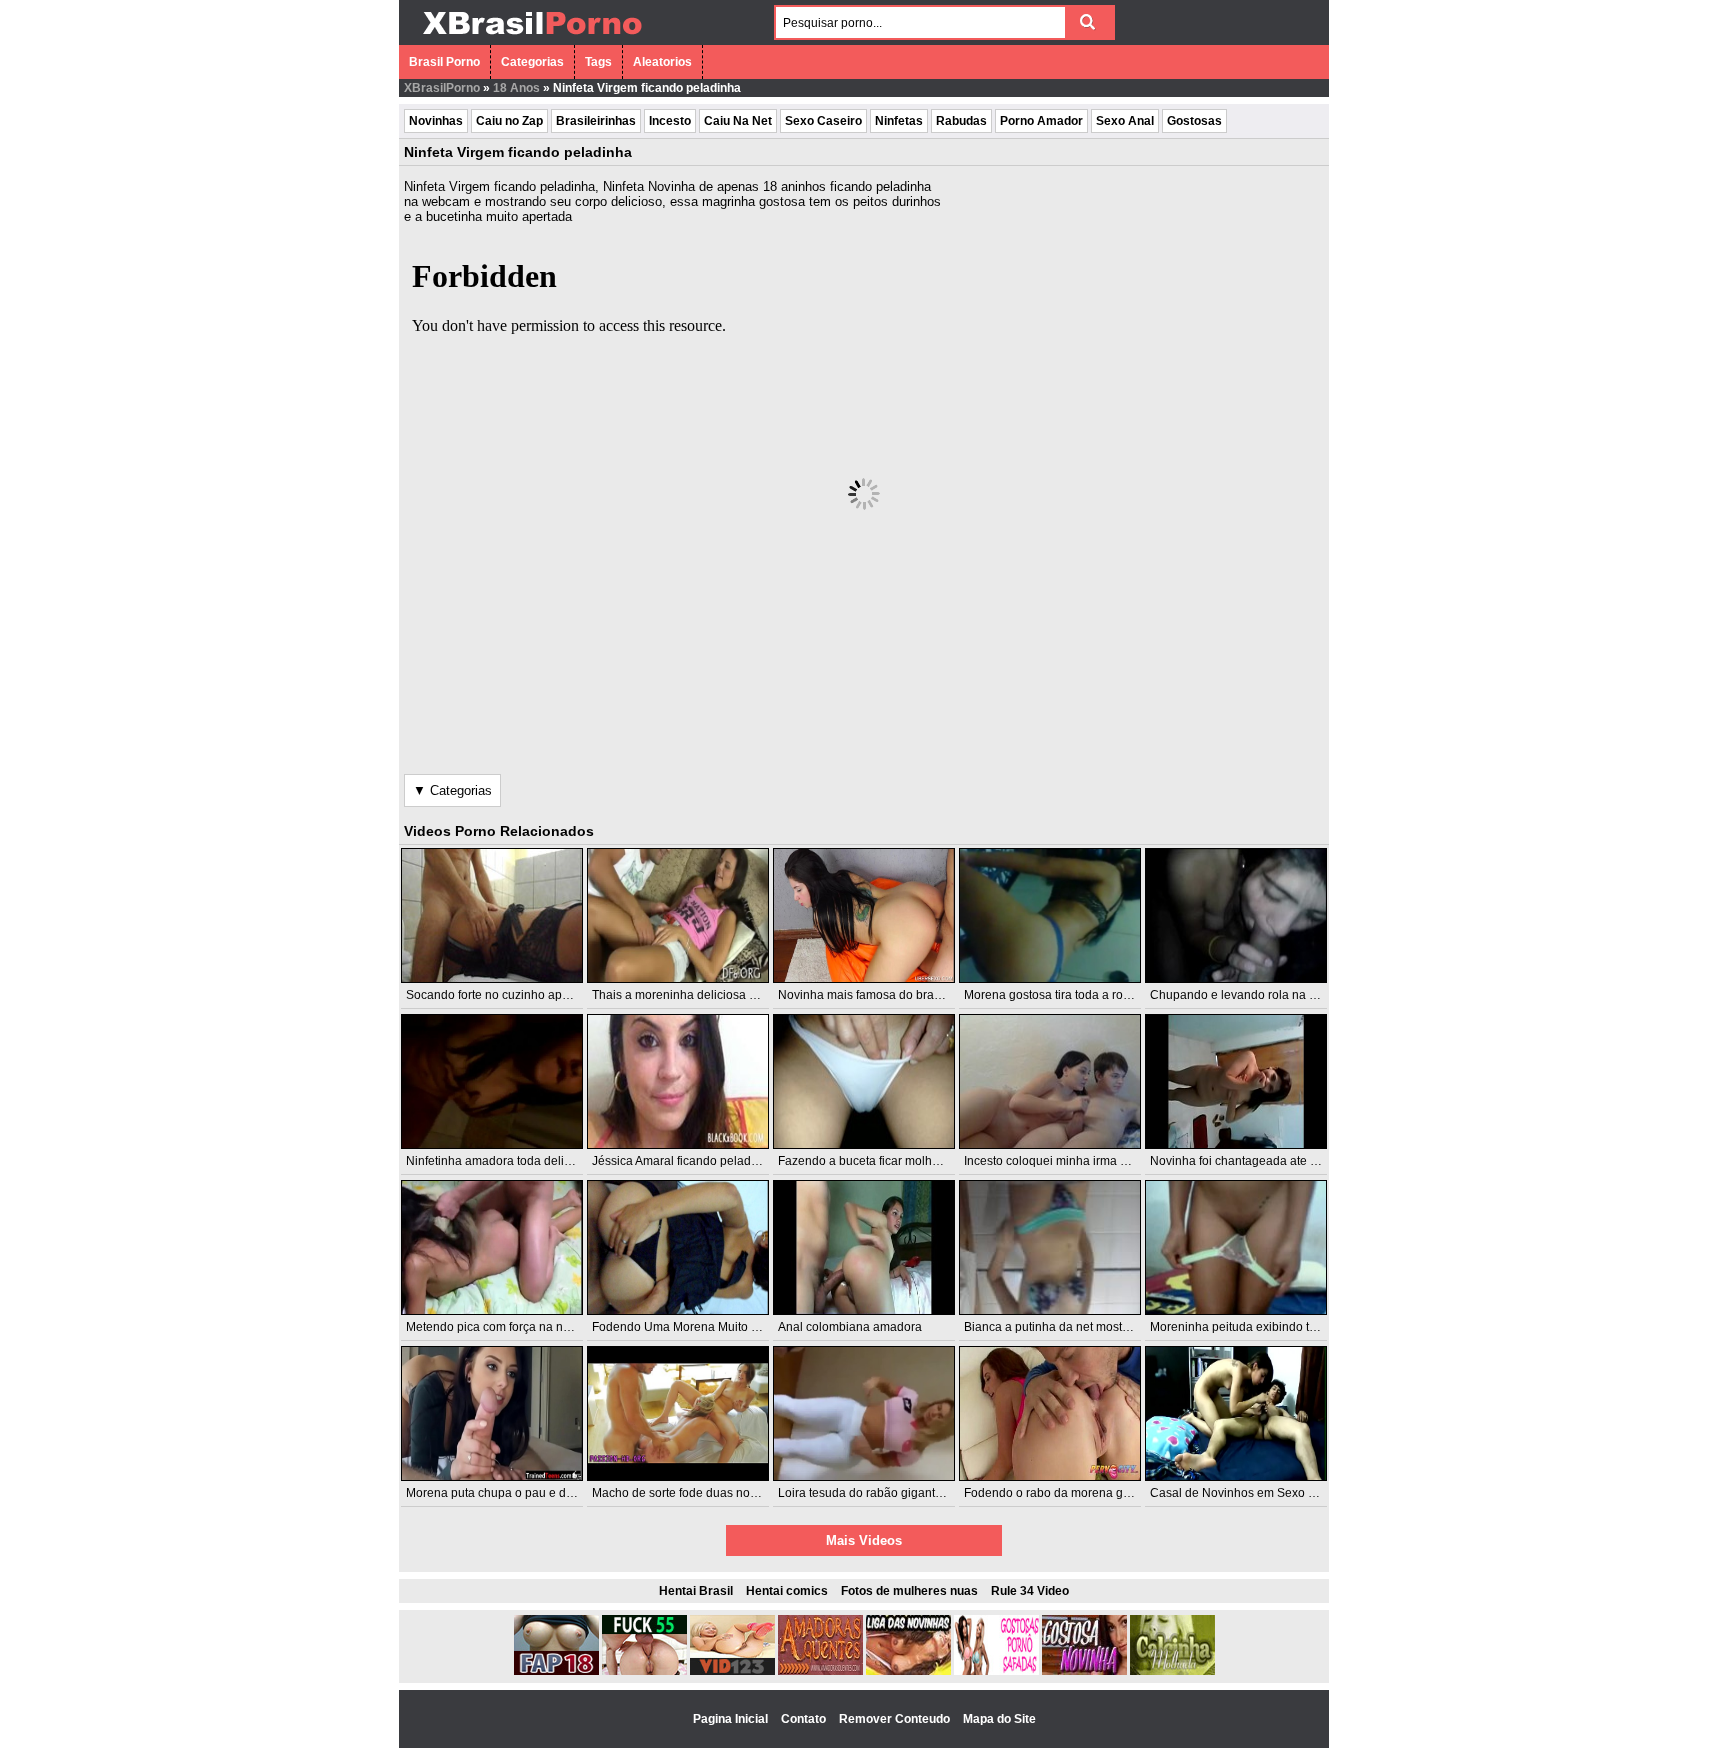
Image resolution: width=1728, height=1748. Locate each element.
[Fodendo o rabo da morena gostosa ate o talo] (1050, 1413)
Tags (598, 62)
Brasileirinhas (596, 121)
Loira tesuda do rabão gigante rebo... (878, 1493)
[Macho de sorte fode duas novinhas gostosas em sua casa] (678, 1413)
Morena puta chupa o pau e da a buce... (514, 1493)
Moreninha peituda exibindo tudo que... (1256, 1327)
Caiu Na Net (738, 121)
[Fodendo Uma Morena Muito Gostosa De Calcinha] (678, 1247)
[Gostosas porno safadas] (996, 1671)
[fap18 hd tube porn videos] (556, 1671)
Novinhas (436, 121)
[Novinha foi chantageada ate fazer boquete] (1236, 1081)
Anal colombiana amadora (850, 1327)
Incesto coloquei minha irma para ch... (1067, 1161)
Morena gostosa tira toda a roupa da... (1067, 995)
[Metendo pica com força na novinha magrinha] (492, 1247)
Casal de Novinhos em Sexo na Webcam (1261, 1493)
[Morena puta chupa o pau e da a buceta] (492, 1413)
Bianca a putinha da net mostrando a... (1068, 1327)
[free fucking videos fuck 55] (644, 1671)
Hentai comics (787, 1591)
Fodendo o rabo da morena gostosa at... (1072, 1493)
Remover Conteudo (896, 1719)
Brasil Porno (444, 62)
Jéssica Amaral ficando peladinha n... (693, 1161)
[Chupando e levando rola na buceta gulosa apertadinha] (1236, 915)
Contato (805, 1719)
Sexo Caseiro (823, 121)
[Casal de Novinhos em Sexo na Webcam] (1236, 1413)
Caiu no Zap (509, 121)
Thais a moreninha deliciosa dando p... (697, 995)
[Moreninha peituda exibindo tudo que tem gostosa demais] (1236, 1247)
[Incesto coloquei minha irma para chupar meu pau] (1050, 1081)
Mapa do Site (999, 1719)
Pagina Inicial (732, 1719)
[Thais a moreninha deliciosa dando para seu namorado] (678, 915)
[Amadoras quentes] (820, 1671)
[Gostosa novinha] (1084, 1671)
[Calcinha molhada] (1172, 1671)
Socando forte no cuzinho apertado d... (511, 995)
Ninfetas (899, 121)
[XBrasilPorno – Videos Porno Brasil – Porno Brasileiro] (531, 37)
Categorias (532, 62)
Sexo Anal (1125, 121)
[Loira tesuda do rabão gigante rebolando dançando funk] (864, 1413)
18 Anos (516, 88)
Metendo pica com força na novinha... (507, 1327)
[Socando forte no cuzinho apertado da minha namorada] (492, 915)
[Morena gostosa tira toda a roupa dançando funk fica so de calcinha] (1050, 915)
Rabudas (961, 121)
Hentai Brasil (696, 1591)
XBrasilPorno (442, 88)
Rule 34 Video (1030, 1591)
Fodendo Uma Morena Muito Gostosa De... (708, 1327)
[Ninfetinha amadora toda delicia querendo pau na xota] (492, 1081)
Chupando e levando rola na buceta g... (1257, 995)
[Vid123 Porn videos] (732, 1671)
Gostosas (1194, 121)
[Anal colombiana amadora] (864, 1247)
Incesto (670, 121)
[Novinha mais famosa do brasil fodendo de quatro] (864, 915)
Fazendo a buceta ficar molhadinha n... (883, 1161)
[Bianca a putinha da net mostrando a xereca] (1050, 1247)
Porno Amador (1041, 121)
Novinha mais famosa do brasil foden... (883, 995)
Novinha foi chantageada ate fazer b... (1253, 1161)
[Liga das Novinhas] (908, 1671)
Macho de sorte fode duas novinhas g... (698, 1493)
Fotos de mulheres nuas (909, 1591)
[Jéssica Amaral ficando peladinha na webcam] (678, 1081)
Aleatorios (662, 62)
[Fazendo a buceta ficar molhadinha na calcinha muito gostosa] (864, 1081)
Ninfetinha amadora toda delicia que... (509, 1161)
